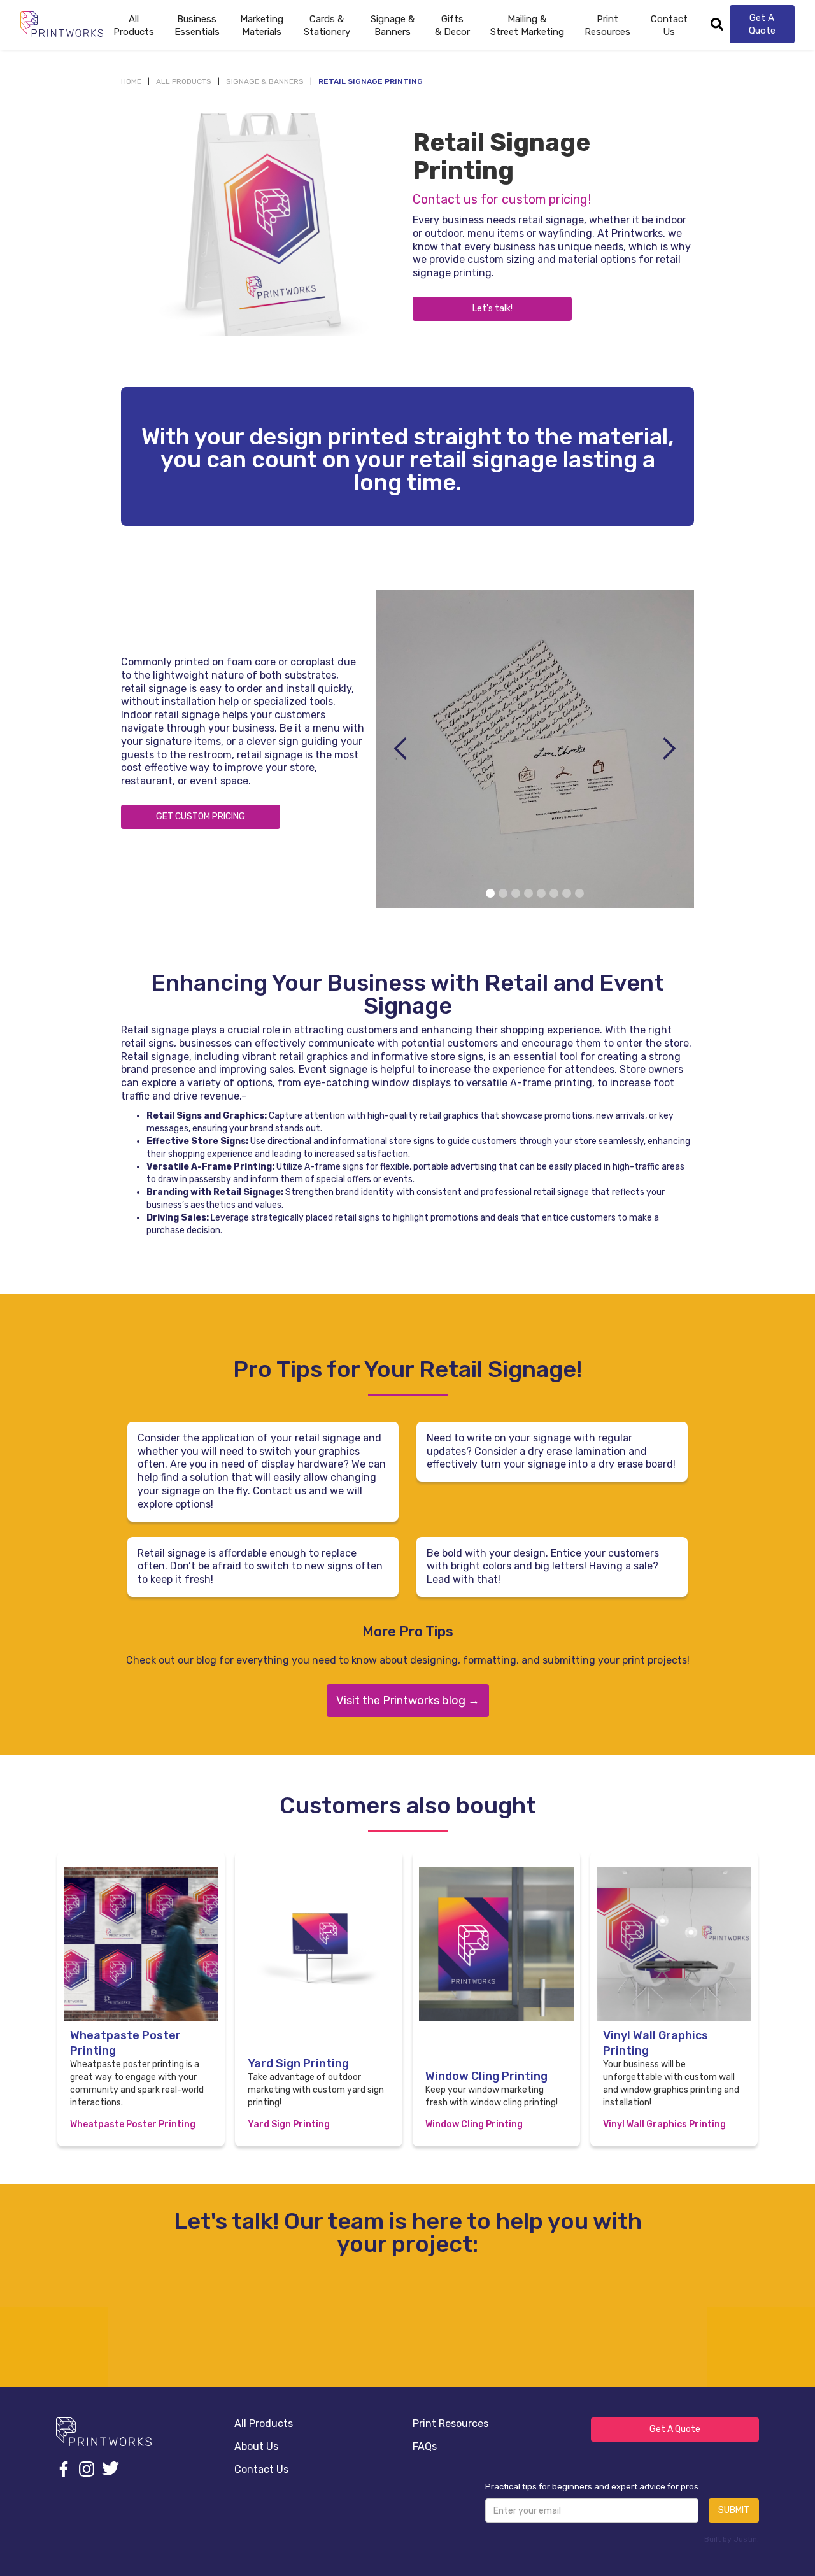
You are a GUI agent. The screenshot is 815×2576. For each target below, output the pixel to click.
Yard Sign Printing (289, 2124)
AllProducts (134, 25)
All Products (184, 81)
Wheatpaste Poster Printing (133, 2124)
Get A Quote (762, 24)
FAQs (425, 2446)
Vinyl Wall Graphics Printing (664, 2124)
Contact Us (669, 25)
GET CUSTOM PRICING (201, 817)
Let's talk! (493, 308)
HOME (131, 81)
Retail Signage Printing (371, 81)
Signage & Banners (265, 81)
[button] (197, 24)
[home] (62, 24)
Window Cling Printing (474, 2124)
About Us (256, 2446)
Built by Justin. (732, 2539)
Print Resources (450, 2424)
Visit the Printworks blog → (408, 1701)
